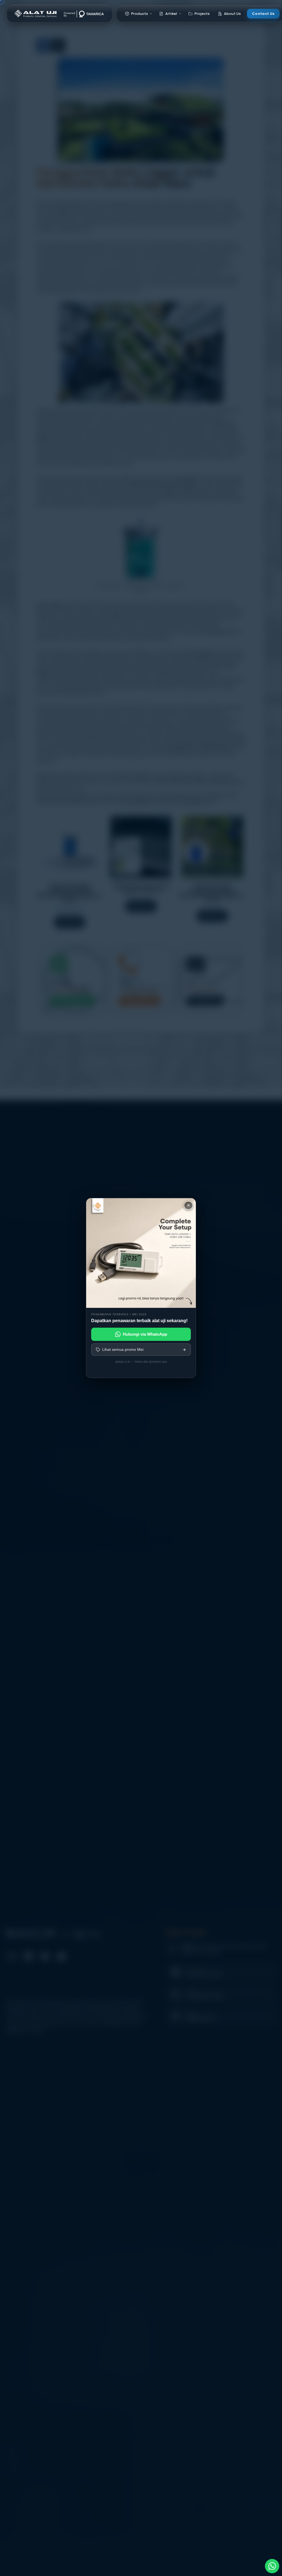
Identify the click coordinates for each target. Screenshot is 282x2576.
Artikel (171, 14)
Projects (202, 14)
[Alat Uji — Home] (59, 13)
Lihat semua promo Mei (123, 1349)
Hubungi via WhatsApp (145, 1334)
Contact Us (263, 14)
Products (140, 14)
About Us (232, 14)
